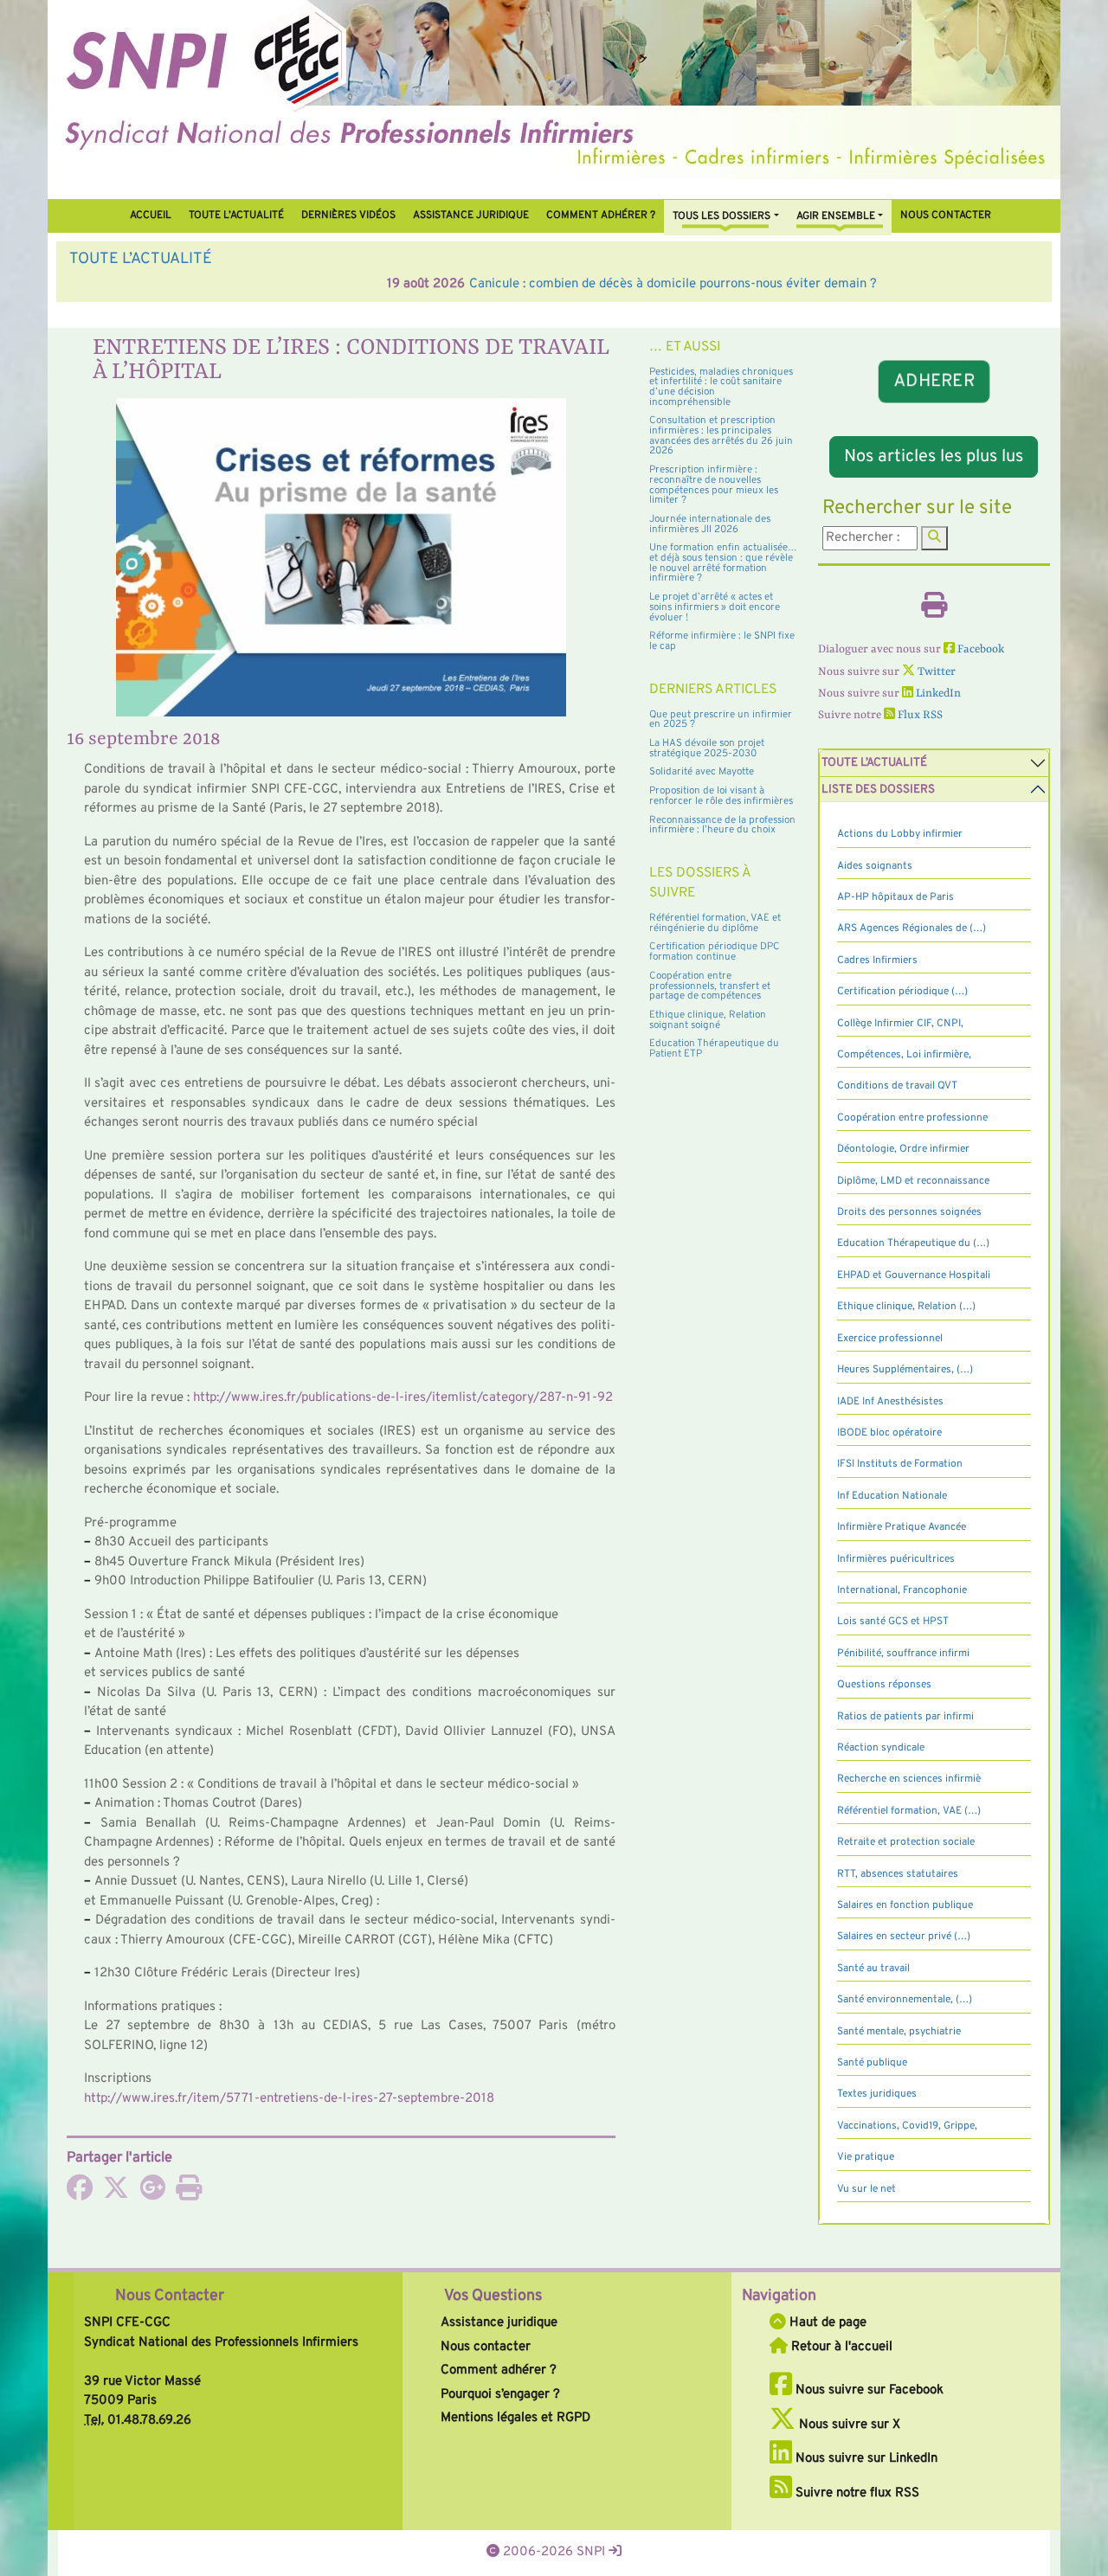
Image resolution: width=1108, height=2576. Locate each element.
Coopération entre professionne (912, 1118)
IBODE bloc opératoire (889, 1433)
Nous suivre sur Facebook (868, 2390)
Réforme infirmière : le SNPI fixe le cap (722, 641)
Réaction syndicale (881, 1748)
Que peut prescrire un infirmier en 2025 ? (721, 720)
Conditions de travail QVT (897, 1086)
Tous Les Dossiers (721, 216)
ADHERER (934, 382)
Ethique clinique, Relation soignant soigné (708, 1020)
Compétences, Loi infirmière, (904, 1055)
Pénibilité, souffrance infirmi (903, 1654)
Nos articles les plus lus (934, 457)
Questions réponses (884, 1685)
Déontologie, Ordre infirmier (903, 1149)
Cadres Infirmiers (877, 960)
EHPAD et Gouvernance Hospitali (914, 1275)
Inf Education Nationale (892, 1496)
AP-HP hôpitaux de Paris (895, 897)
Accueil (151, 215)
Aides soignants (875, 866)
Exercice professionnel (890, 1339)
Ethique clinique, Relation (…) (906, 1307)
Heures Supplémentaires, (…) (905, 1370)
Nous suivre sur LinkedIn (865, 2459)
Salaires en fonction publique (905, 1905)
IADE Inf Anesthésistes (890, 1402)
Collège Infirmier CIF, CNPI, (900, 1024)
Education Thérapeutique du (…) (913, 1243)
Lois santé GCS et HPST (893, 1622)
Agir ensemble (836, 216)
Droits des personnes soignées (909, 1212)
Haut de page (826, 2323)
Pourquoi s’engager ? (500, 2395)
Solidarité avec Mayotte (702, 772)
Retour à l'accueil (840, 2347)
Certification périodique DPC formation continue (715, 952)
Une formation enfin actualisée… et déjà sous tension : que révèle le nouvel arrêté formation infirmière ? (723, 563)
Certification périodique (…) (902, 992)
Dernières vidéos (348, 215)
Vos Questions (493, 2296)
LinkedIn (937, 694)
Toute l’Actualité (236, 215)
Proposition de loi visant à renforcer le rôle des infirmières (721, 796)
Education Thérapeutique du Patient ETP (714, 1049)
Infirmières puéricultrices (896, 1559)
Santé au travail (873, 1969)
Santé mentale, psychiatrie (899, 2032)
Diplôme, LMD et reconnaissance (913, 1181)
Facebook (979, 649)
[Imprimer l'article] (189, 2194)
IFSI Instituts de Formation (900, 1464)
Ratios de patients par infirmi (905, 1717)
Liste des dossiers (878, 790)
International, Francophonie (902, 1590)
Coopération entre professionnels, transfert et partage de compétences (710, 986)
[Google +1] (152, 2194)
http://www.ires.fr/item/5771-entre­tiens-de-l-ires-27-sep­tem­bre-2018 (289, 2099)
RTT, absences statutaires (898, 1874)
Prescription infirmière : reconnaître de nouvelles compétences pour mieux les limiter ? (714, 485)
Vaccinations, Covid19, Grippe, (907, 2126)
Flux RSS (919, 715)
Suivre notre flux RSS (856, 2493)
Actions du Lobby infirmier (900, 834)
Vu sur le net (866, 2189)
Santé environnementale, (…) (905, 2000)
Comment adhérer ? (499, 2370)
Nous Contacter (170, 2296)
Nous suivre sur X (848, 2425)
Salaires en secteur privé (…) (904, 1937)
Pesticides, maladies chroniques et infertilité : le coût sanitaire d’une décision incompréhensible (721, 387)
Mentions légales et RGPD (515, 2418)
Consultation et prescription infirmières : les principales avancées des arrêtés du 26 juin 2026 (721, 436)
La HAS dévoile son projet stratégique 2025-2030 (707, 748)
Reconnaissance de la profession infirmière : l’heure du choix (722, 825)
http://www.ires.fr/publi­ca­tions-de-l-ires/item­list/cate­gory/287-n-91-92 (403, 1398)
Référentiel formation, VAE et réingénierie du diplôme (715, 923)
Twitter (935, 672)
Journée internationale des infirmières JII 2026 (710, 524)
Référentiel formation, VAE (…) (909, 1811)
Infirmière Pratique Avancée (902, 1527)
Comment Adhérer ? (601, 215)
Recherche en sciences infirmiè (909, 1779)
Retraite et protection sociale (906, 1842)
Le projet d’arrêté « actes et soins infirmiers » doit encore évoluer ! (715, 607)
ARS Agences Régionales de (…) (912, 928)
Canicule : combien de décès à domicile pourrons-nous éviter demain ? (355, 284)
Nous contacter (946, 215)
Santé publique (872, 2063)
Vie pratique (866, 2157)
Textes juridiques (877, 2094)
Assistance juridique (471, 215)
